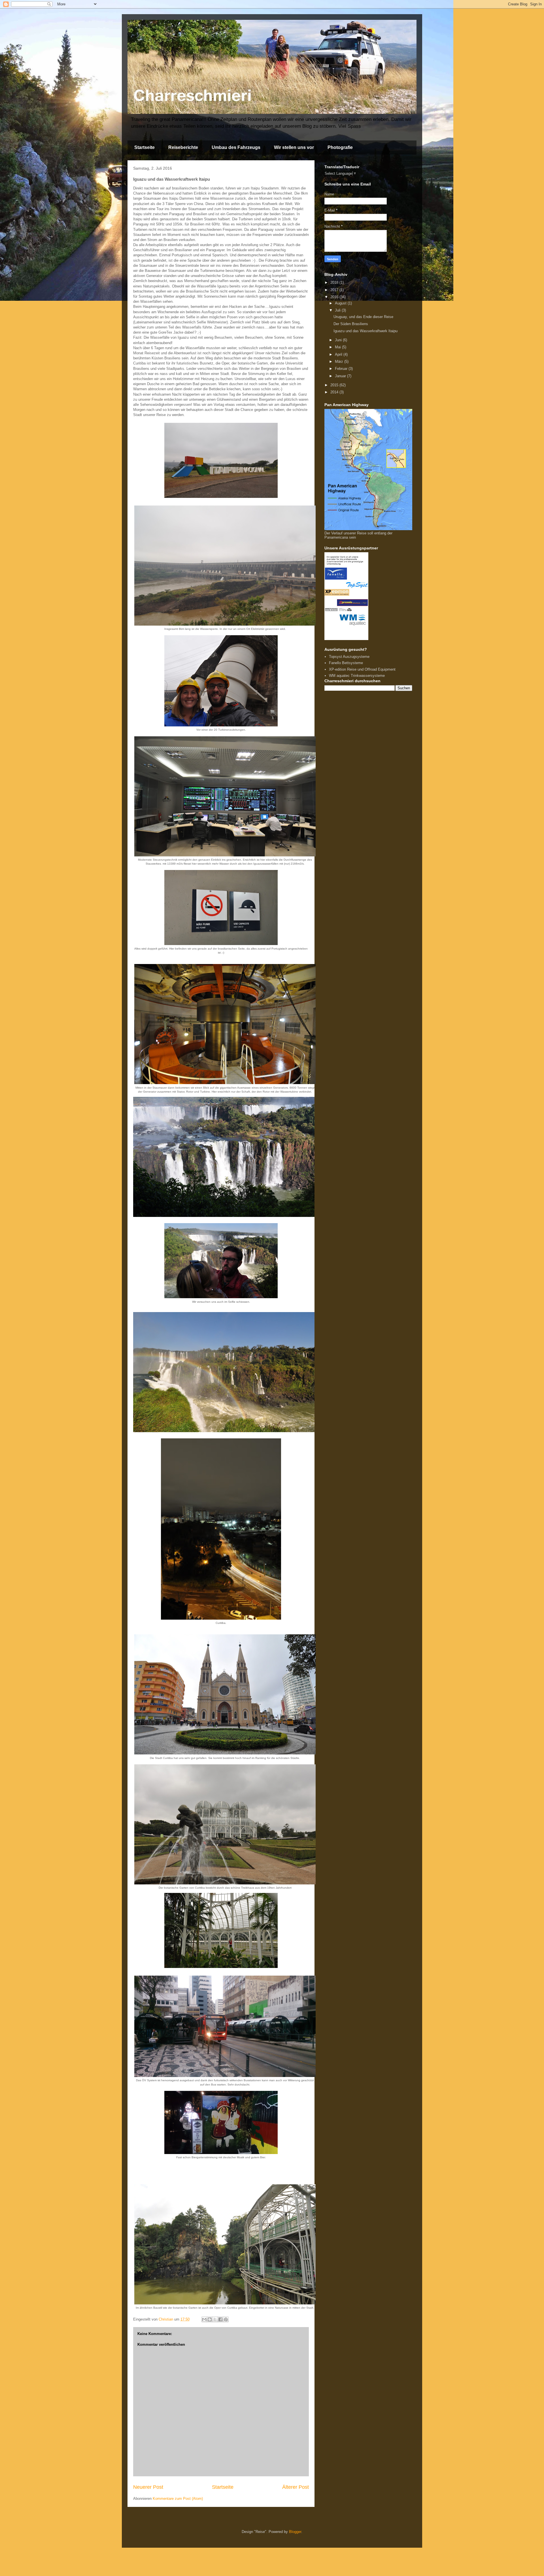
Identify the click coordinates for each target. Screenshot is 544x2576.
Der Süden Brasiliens (351, 324)
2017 (335, 290)
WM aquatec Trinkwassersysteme (357, 676)
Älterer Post (296, 2487)
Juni (339, 340)
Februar (342, 369)
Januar (341, 376)
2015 (335, 385)
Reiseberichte (183, 147)
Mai (338, 347)
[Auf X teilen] (215, 2319)
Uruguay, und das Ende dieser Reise (363, 317)
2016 (335, 297)
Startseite (144, 147)
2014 (335, 392)
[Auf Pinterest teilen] (226, 2319)
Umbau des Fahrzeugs (236, 147)
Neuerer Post (148, 2487)
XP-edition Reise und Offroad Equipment (362, 669)
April (339, 354)
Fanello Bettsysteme (346, 663)
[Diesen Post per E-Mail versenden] (204, 2319)
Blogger (295, 2532)
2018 (335, 282)
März (340, 362)
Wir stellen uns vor (294, 147)
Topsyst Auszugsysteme (349, 657)
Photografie (340, 147)
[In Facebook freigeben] (220, 2319)
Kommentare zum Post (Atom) (178, 2499)
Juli (338, 310)
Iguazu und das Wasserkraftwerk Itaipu (365, 331)
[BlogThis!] (210, 2319)
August (341, 303)
